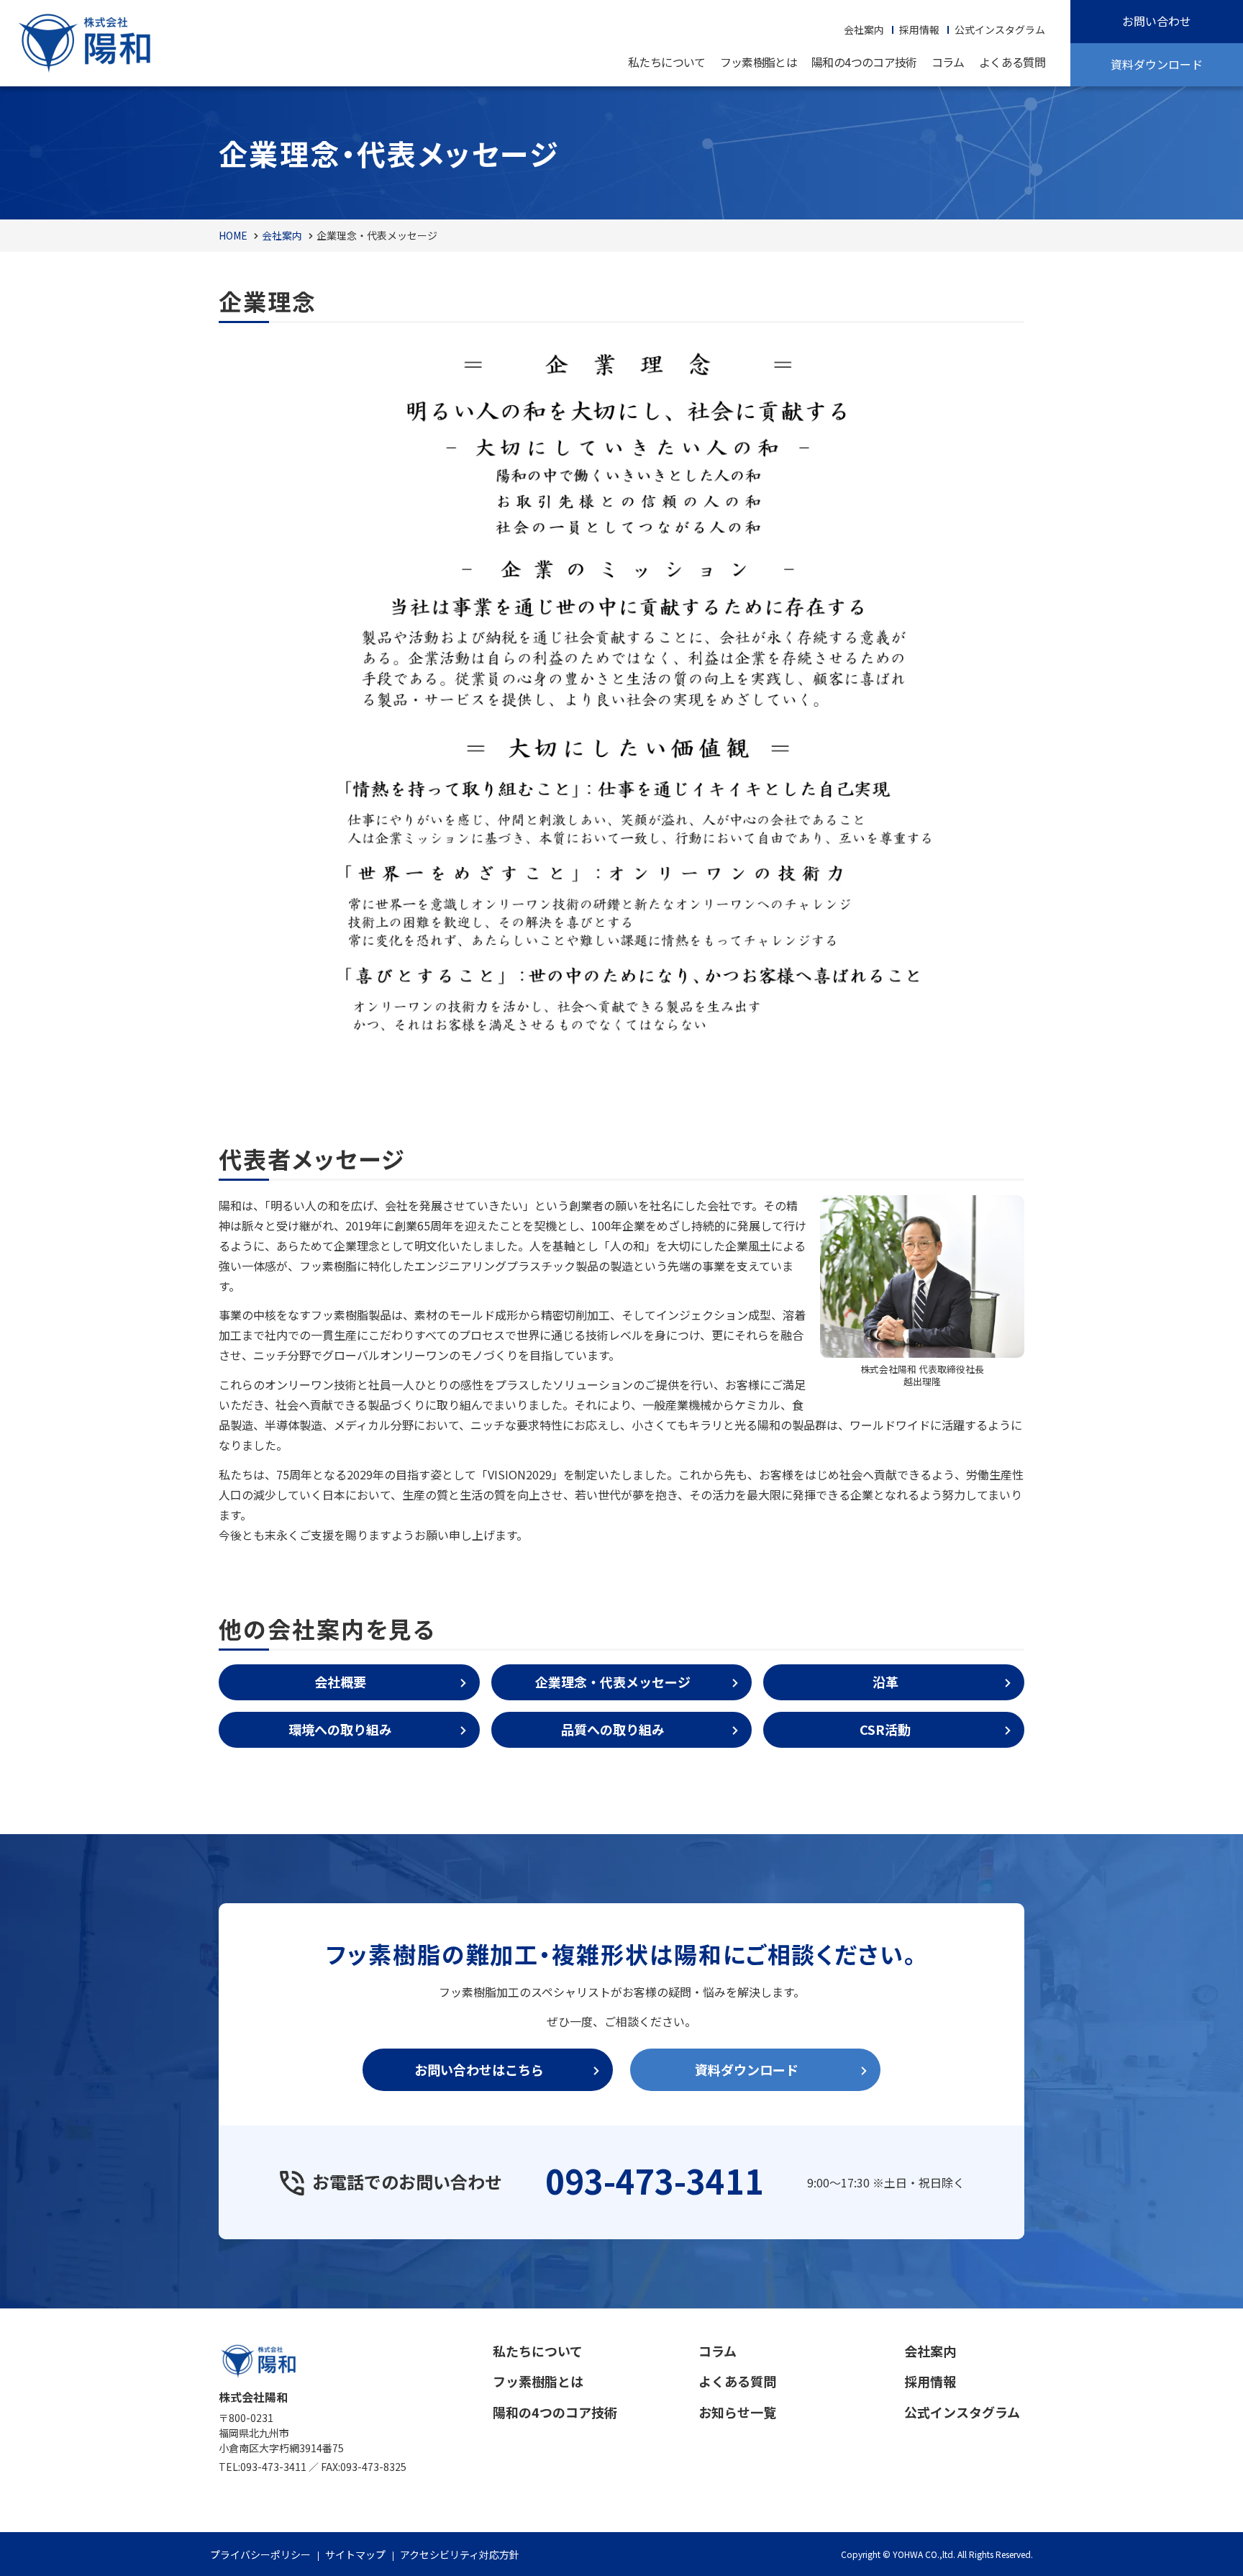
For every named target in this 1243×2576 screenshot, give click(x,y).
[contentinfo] (621, 2442)
